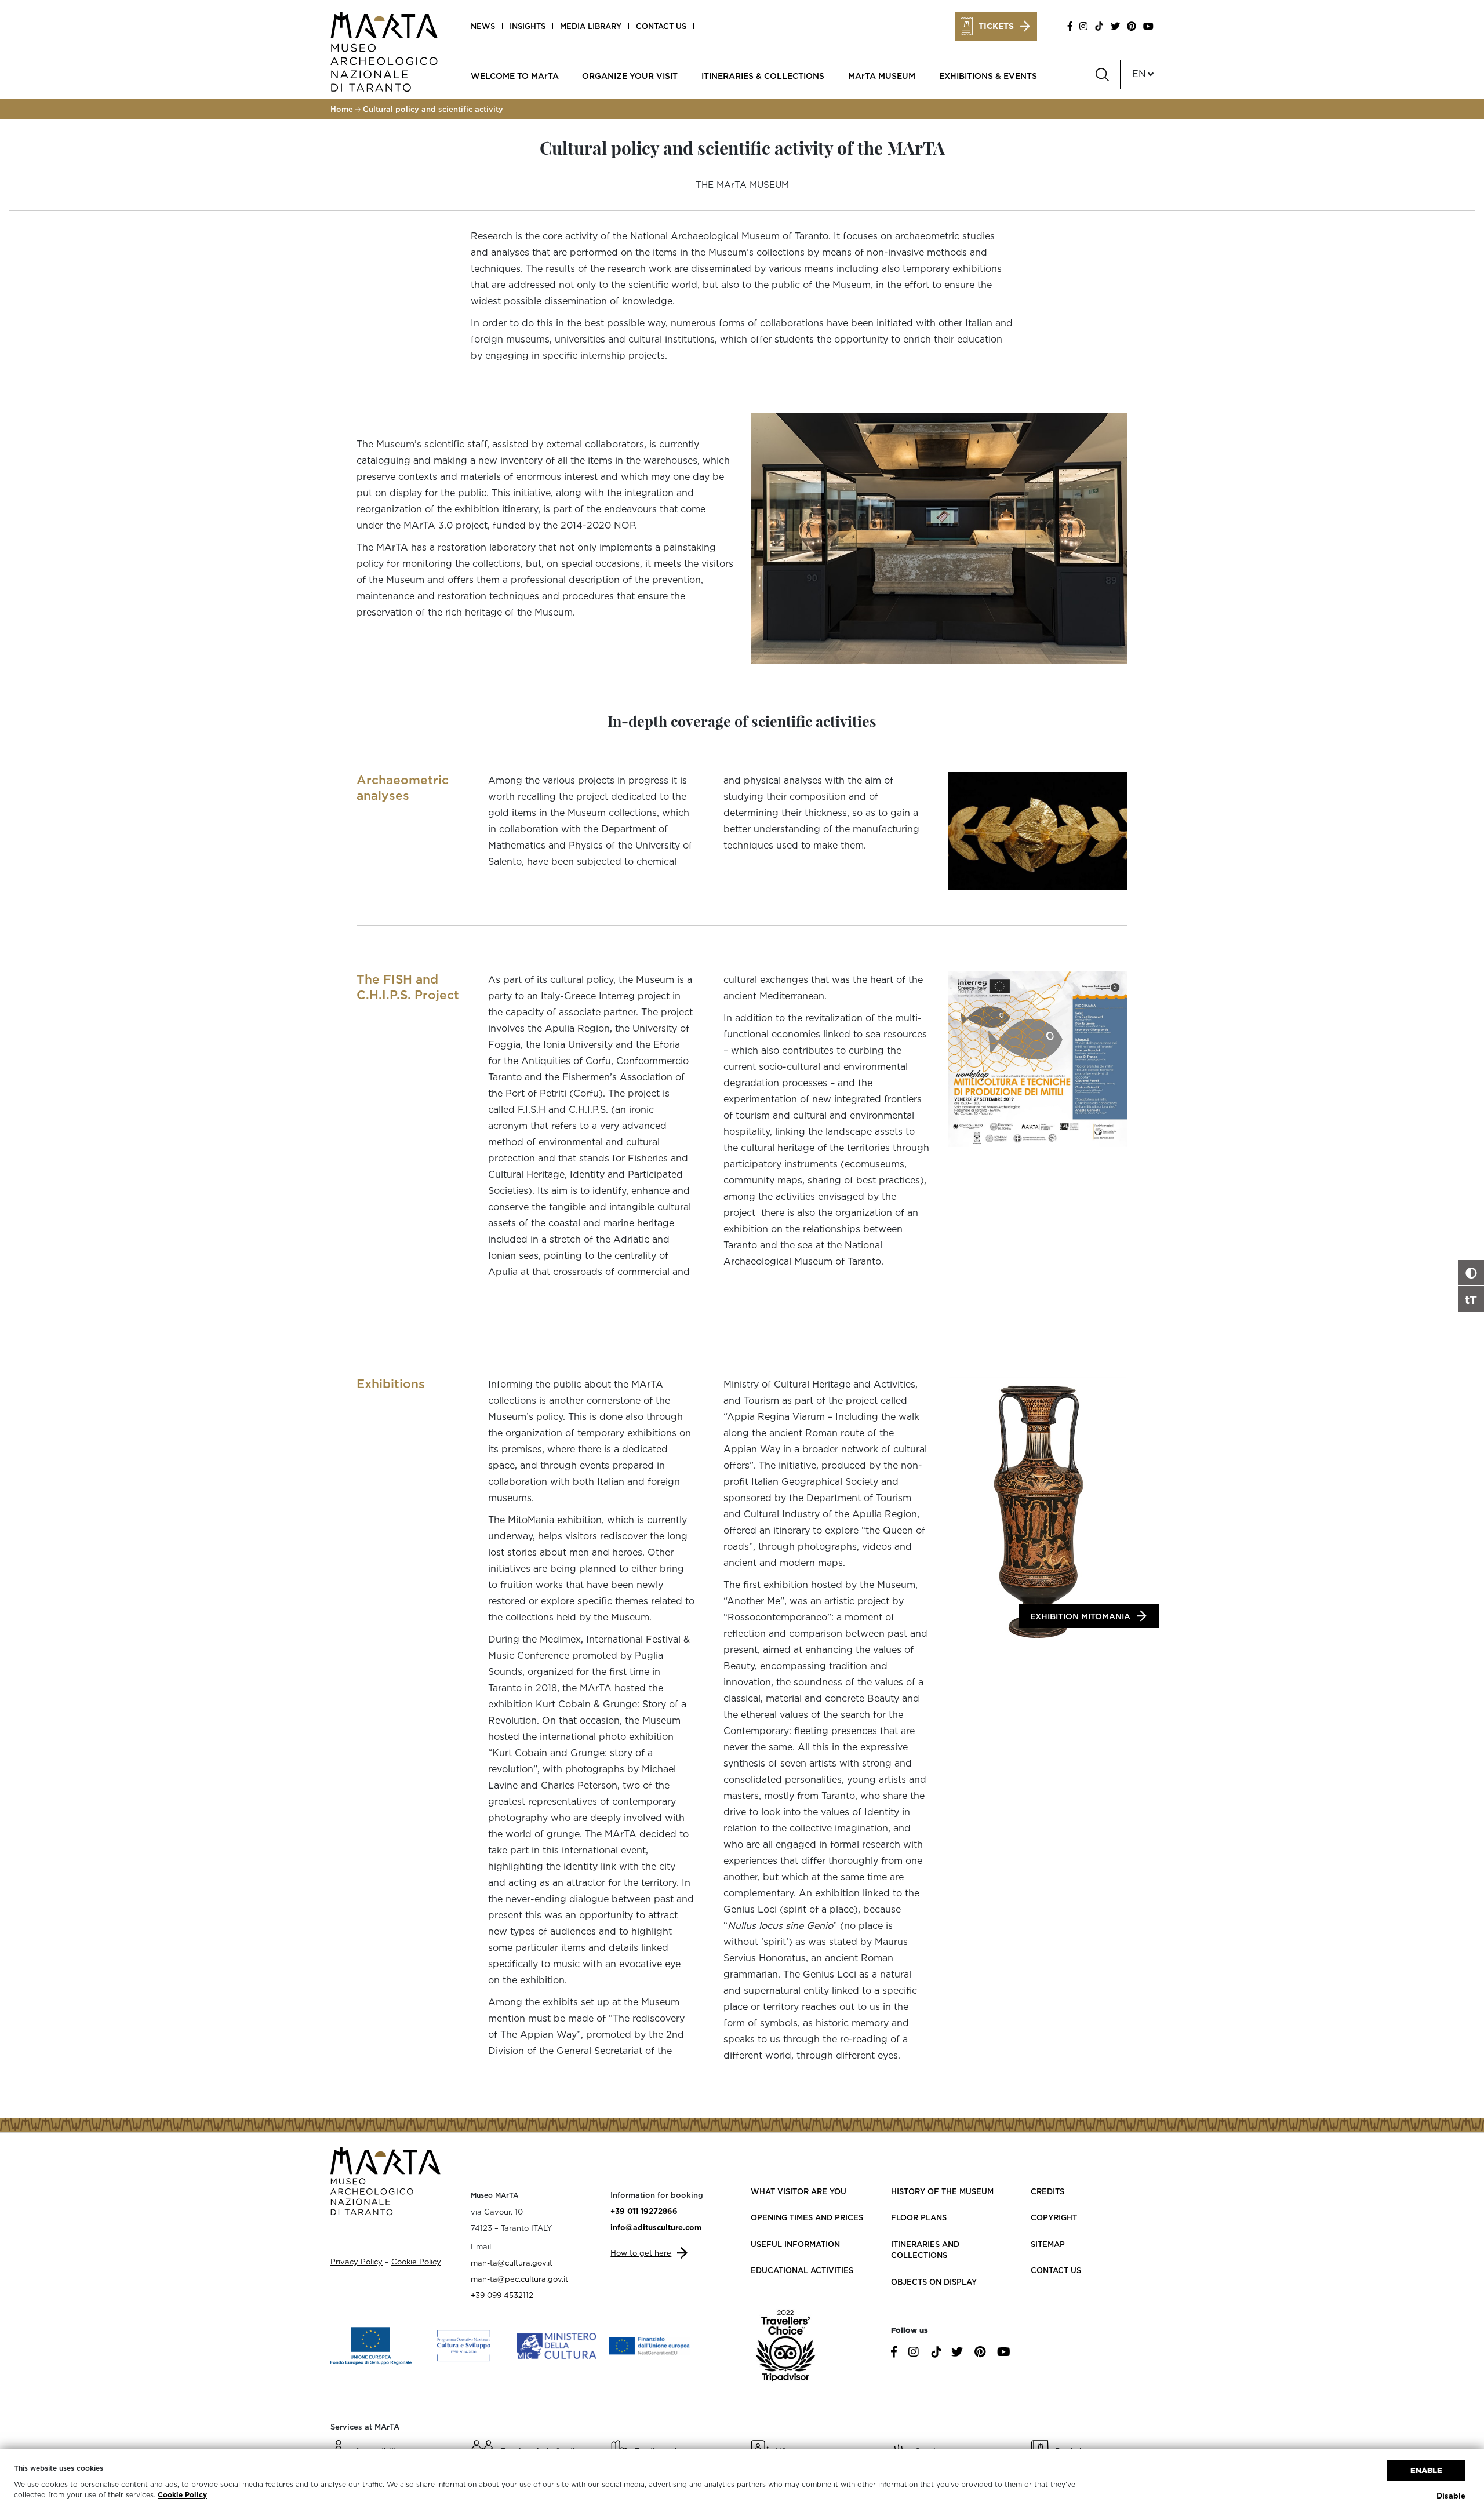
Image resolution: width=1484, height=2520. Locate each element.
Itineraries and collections (925, 2250)
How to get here (641, 2253)
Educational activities (802, 2270)
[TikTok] (1099, 26)
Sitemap (1048, 2244)
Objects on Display (934, 2282)
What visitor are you (799, 2191)
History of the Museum (942, 2191)
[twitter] (1115, 26)
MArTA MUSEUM (882, 76)
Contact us (661, 26)
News (483, 26)
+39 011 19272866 (644, 2211)
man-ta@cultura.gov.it (512, 2263)
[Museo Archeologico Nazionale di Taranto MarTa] (384, 50)
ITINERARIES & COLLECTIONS (763, 76)
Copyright (1054, 2217)
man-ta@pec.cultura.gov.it (519, 2279)
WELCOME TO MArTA (515, 76)
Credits (1047, 2191)
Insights (528, 26)
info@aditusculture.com (656, 2227)
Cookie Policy (182, 2495)
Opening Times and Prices (807, 2217)
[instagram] (1083, 26)
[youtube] (1147, 26)
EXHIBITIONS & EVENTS (988, 76)
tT (1471, 1299)
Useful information (795, 2244)
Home (342, 109)
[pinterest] (1132, 26)
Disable (1451, 2496)
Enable (1426, 2470)
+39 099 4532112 (502, 2295)
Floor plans (919, 2217)
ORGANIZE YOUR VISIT (630, 76)
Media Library (591, 26)
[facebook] (1070, 26)
